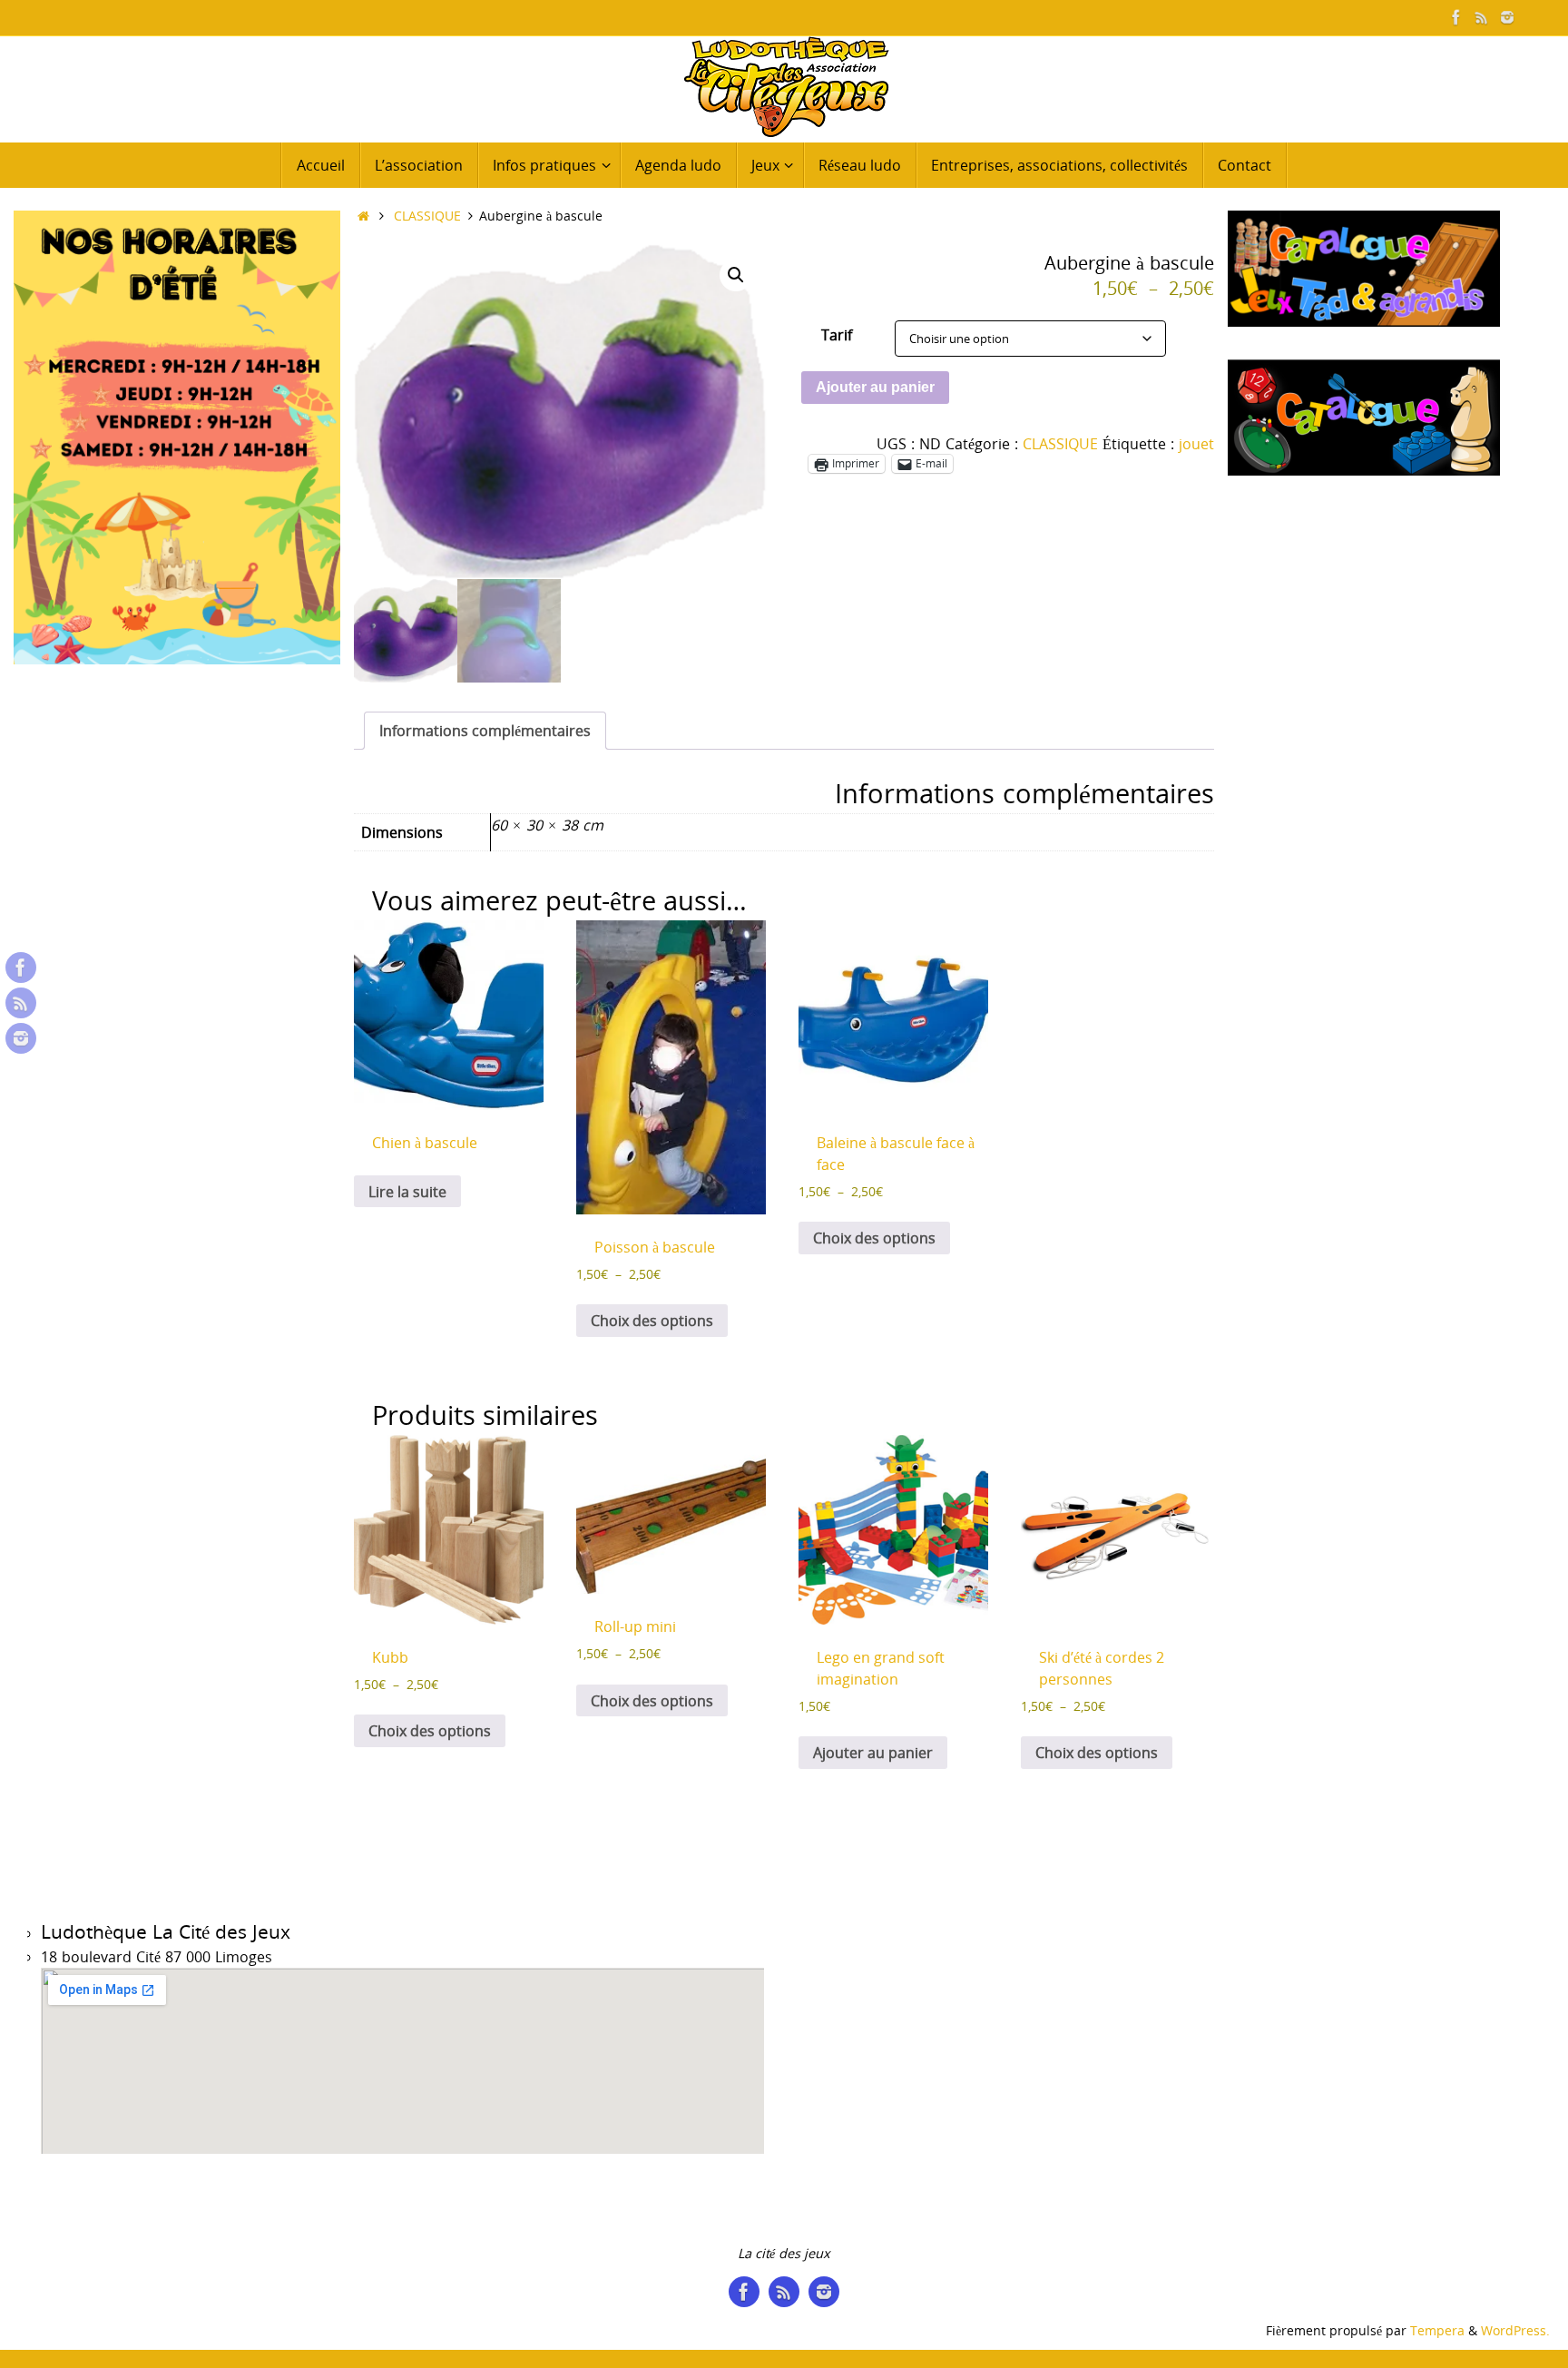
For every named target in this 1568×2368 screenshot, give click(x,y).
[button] (736, 275)
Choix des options (652, 1321)
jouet (1196, 444)
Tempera (1437, 2330)
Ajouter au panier (875, 387)
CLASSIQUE (427, 216)
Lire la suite (407, 1192)
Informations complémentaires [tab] (485, 731)
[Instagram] (1507, 17)
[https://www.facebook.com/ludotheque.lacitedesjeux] (1456, 17)
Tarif (837, 335)
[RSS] (1482, 17)
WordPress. (1515, 2330)
